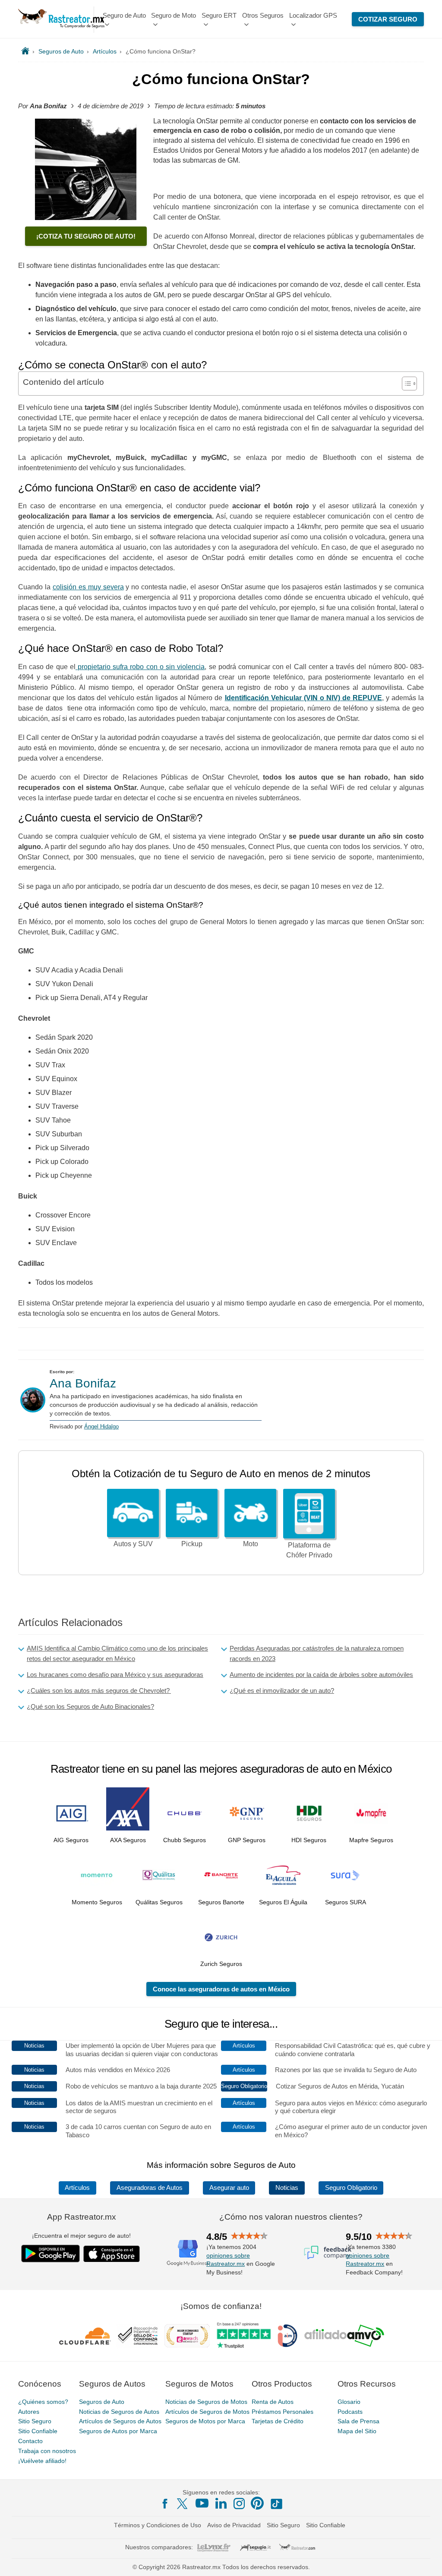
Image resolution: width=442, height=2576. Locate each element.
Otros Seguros (263, 15)
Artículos (77, 2188)
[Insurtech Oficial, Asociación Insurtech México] (287, 2335)
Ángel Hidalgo (101, 1426)
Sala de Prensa (358, 2421)
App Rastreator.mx (82, 2217)
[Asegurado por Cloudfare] (85, 2335)
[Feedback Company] (328, 2252)
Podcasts (350, 2411)
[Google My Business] (188, 2252)
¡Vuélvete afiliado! (42, 2460)
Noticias (287, 2188)
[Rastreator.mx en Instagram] (239, 2504)
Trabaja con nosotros (47, 2451)
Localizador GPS (313, 15)
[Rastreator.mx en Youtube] (202, 2503)
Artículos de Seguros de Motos (207, 2411)
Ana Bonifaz (83, 1383)
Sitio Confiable (38, 2431)
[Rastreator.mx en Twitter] (183, 2503)
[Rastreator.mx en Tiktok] (276, 2503)
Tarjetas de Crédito (278, 2421)
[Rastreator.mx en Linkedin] (221, 2503)
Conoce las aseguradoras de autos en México (221, 1989)
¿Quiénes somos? (43, 2401)
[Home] (25, 51)
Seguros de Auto (102, 2401)
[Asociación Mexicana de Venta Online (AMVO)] (344, 2335)
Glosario (349, 2401)
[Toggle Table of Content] (405, 384)
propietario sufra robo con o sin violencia (140, 667)
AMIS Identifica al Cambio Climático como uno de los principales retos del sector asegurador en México (117, 1653)
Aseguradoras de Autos (150, 2188)
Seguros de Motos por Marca (205, 2421)
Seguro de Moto (174, 15)
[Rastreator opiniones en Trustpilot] (244, 2335)
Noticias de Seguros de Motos (206, 2401)
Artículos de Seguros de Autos (120, 2421)
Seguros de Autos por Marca (118, 2431)
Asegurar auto (229, 2188)
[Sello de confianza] (138, 2335)
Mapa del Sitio (357, 2431)
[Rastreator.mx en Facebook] (165, 2504)
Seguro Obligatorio (351, 2188)
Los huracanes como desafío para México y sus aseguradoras (115, 1675)
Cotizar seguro (388, 19)
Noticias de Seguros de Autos (119, 2411)
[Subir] (426, 2560)
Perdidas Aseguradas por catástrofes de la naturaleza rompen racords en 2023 (317, 1653)
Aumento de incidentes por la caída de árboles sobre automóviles (321, 1675)
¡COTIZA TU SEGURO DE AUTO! (86, 236)
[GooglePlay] (51, 2254)
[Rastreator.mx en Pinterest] (257, 2503)
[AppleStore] (112, 2254)
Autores (29, 2411)
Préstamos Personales (283, 2411)
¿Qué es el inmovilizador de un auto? (282, 1691)
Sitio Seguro (35, 2421)
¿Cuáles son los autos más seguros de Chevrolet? (99, 1691)
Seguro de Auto (124, 15)
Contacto (30, 2441)
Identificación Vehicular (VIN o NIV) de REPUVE (303, 698)
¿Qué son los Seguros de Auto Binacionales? (90, 1706)
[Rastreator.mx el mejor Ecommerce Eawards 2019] (187, 2335)
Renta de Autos (273, 2401)
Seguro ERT (219, 15)
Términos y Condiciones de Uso (158, 2525)
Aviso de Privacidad (234, 2525)
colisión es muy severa (88, 587)
